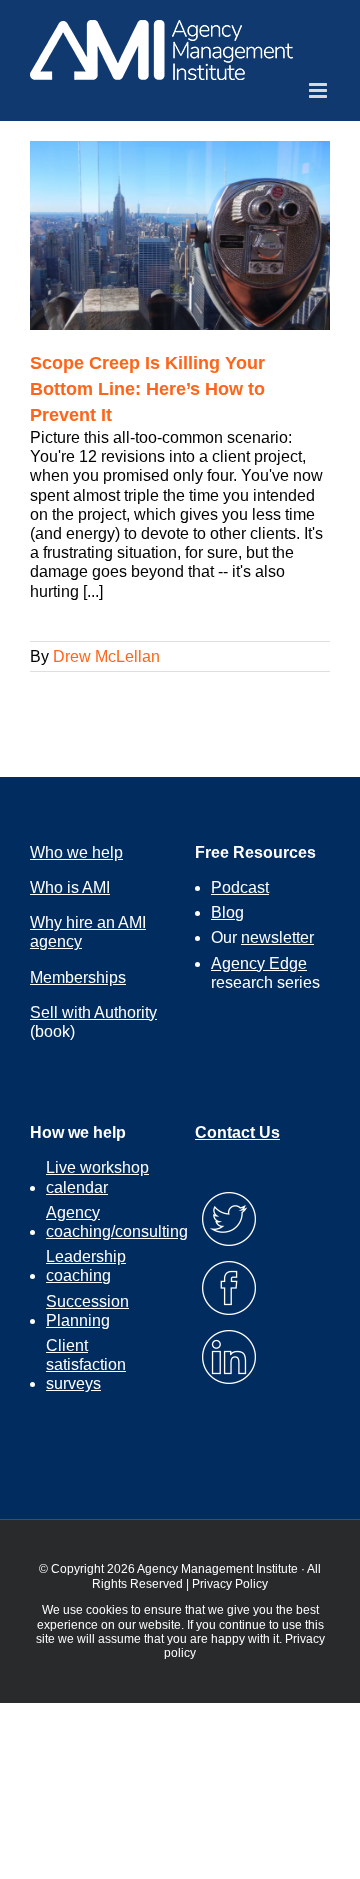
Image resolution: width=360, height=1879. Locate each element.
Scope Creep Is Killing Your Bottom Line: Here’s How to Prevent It (147, 389)
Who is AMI (70, 887)
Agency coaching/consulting (117, 1222)
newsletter (277, 937)
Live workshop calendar (97, 1177)
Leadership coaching (86, 1266)
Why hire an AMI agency (88, 932)
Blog (227, 912)
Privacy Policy (230, 1584)
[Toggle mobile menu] (319, 90)
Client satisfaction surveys (86, 1364)
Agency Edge (259, 963)
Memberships (78, 977)
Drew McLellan (106, 656)
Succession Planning (87, 1311)
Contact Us (237, 1132)
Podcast (240, 887)
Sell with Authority (93, 1012)
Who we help (76, 852)
